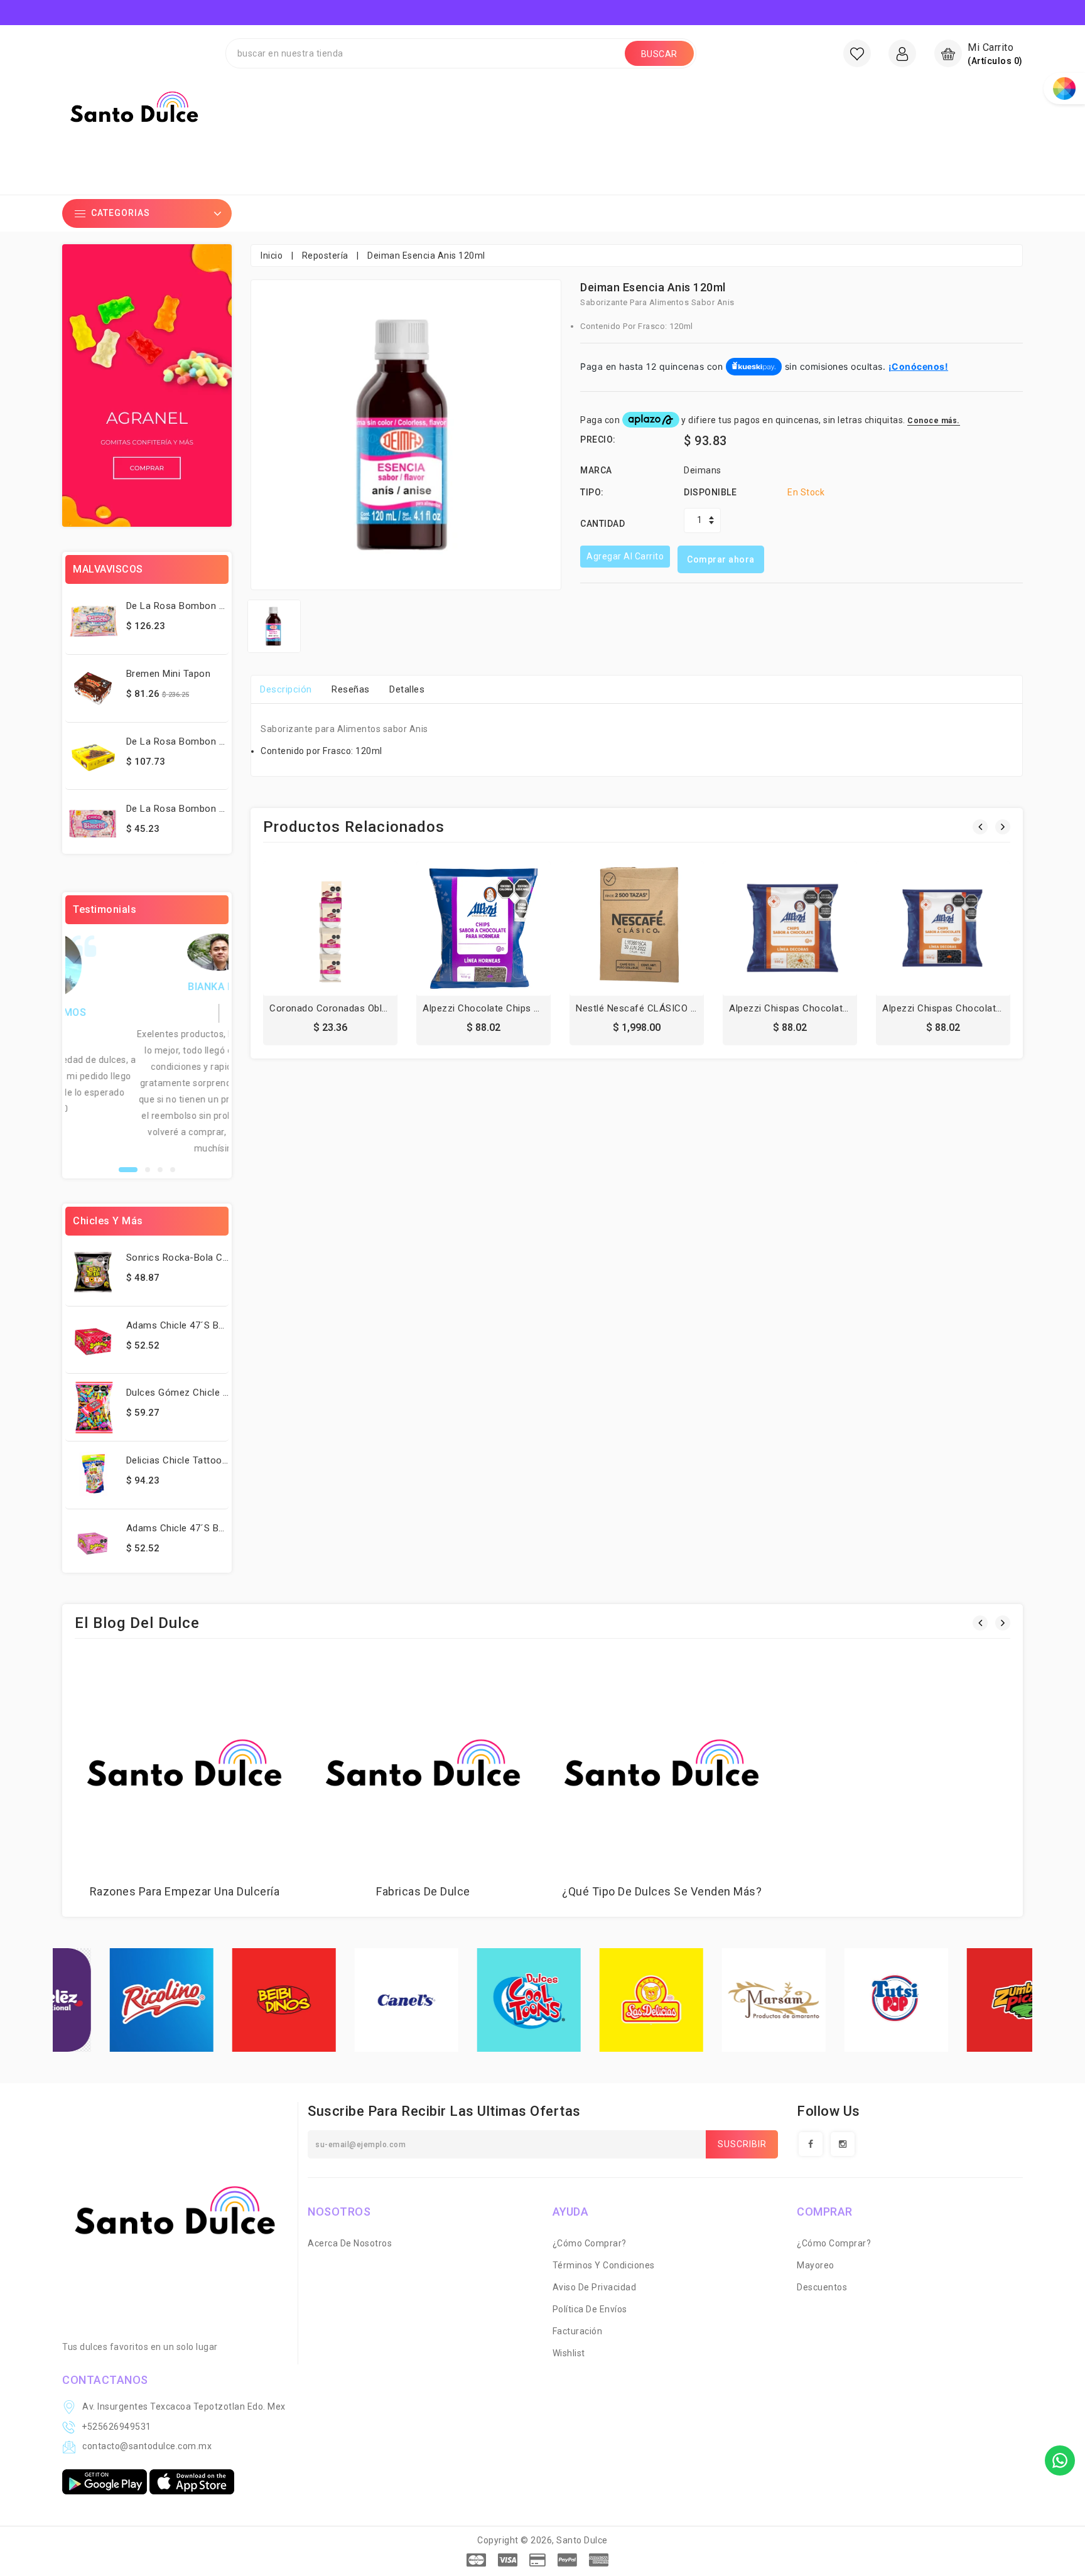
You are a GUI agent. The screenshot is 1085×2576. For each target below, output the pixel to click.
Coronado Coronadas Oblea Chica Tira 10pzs (370, 1008)
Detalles (407, 689)
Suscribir (742, 2144)
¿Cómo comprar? (590, 2243)
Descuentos (822, 2287)
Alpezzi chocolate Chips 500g (489, 1008)
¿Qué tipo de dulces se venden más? (662, 1891)
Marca (596, 470)
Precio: (598, 439)
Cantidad (602, 524)
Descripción (286, 689)
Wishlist (569, 2353)
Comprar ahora (721, 559)
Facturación (578, 2331)
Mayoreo (816, 2265)
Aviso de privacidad (595, 2287)
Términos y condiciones (604, 2265)
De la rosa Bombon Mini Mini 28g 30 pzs (218, 606)
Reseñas (351, 689)
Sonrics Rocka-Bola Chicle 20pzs (200, 1258)
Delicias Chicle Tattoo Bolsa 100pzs (206, 1460)
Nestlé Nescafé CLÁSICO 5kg (641, 1008)
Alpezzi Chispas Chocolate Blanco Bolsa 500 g (833, 1008)
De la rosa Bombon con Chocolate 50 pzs (222, 741)
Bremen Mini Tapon (169, 674)
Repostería (325, 256)
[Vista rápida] (358, 932)
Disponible (710, 492)
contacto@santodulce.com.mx (147, 2446)
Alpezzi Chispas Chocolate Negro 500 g (971, 1008)
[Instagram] (843, 2144)
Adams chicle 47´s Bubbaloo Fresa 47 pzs (221, 1325)
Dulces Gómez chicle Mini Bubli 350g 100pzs (225, 1393)
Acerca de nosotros (350, 2243)
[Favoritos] (857, 53)
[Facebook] (811, 2144)
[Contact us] (1060, 2460)
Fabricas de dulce (423, 1891)
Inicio (272, 256)
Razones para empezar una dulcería (185, 1891)
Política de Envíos (590, 2309)
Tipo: (592, 492)
